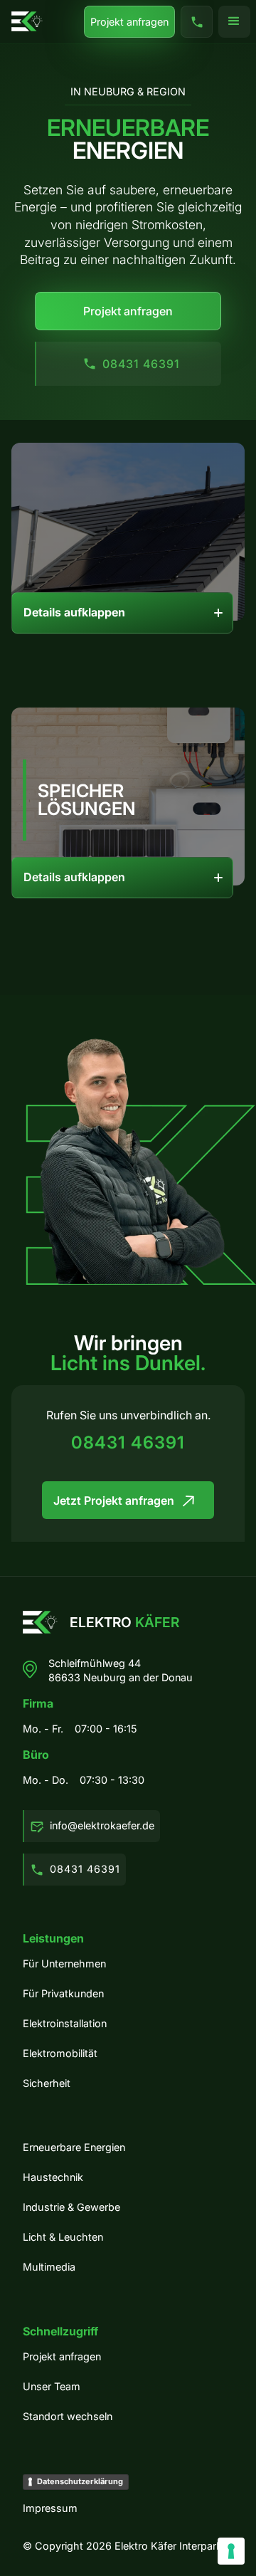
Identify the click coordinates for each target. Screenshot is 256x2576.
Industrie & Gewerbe (71, 2207)
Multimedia (49, 2267)
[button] (234, 22)
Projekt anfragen (129, 22)
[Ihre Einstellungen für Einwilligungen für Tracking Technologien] (231, 2551)
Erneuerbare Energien (74, 2147)
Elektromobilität (60, 2053)
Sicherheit (47, 2083)
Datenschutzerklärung (80, 2481)
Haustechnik (53, 2177)
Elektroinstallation (65, 2023)
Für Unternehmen (64, 1963)
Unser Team (52, 2386)
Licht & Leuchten (63, 2237)
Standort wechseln (68, 2416)
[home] (27, 21)
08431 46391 (128, 1444)
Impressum (50, 2508)
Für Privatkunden (63, 1993)
